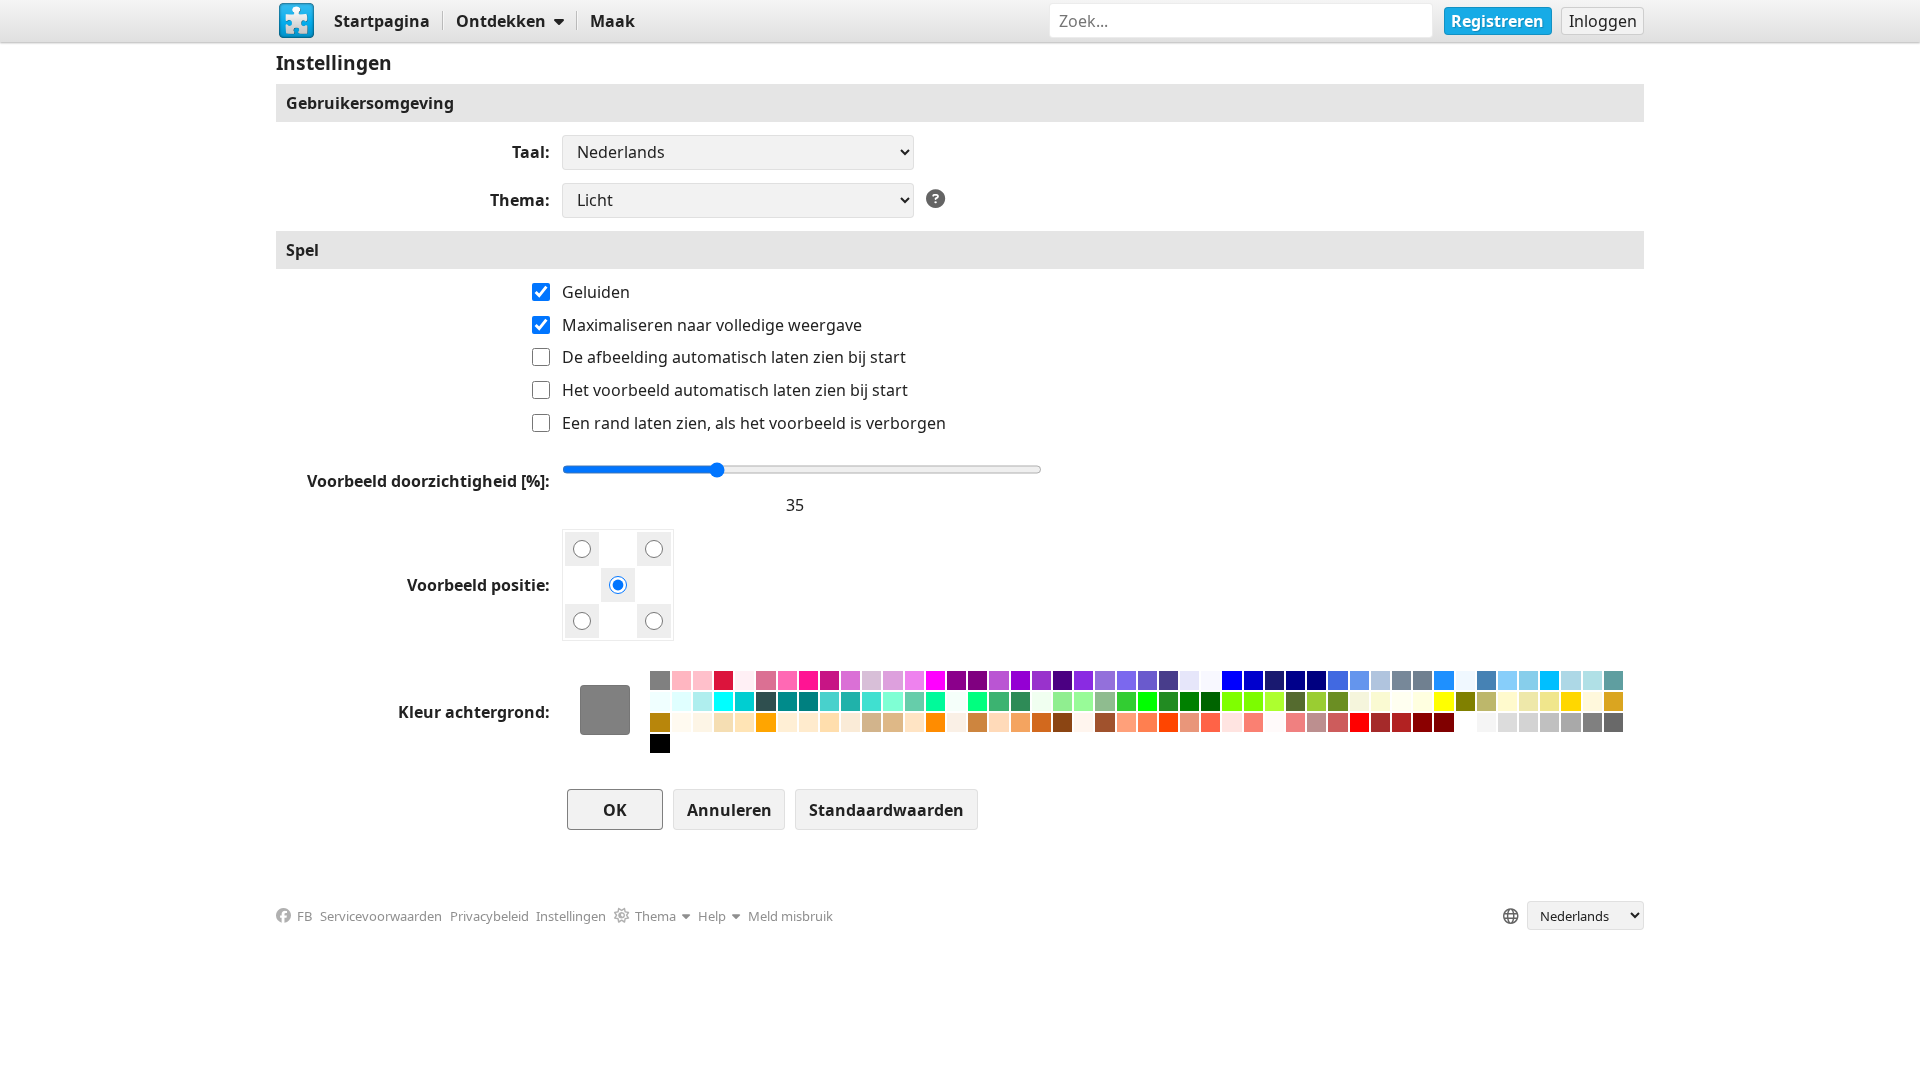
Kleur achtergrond (471, 712)
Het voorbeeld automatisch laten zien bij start (735, 390)
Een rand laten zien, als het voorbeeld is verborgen (754, 423)
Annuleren (729, 810)
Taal (528, 152)
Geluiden (596, 292)
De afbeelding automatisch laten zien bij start (734, 357)
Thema (517, 200)
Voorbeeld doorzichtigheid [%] (426, 481)
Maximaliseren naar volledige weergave (712, 325)
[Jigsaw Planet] (297, 21)
